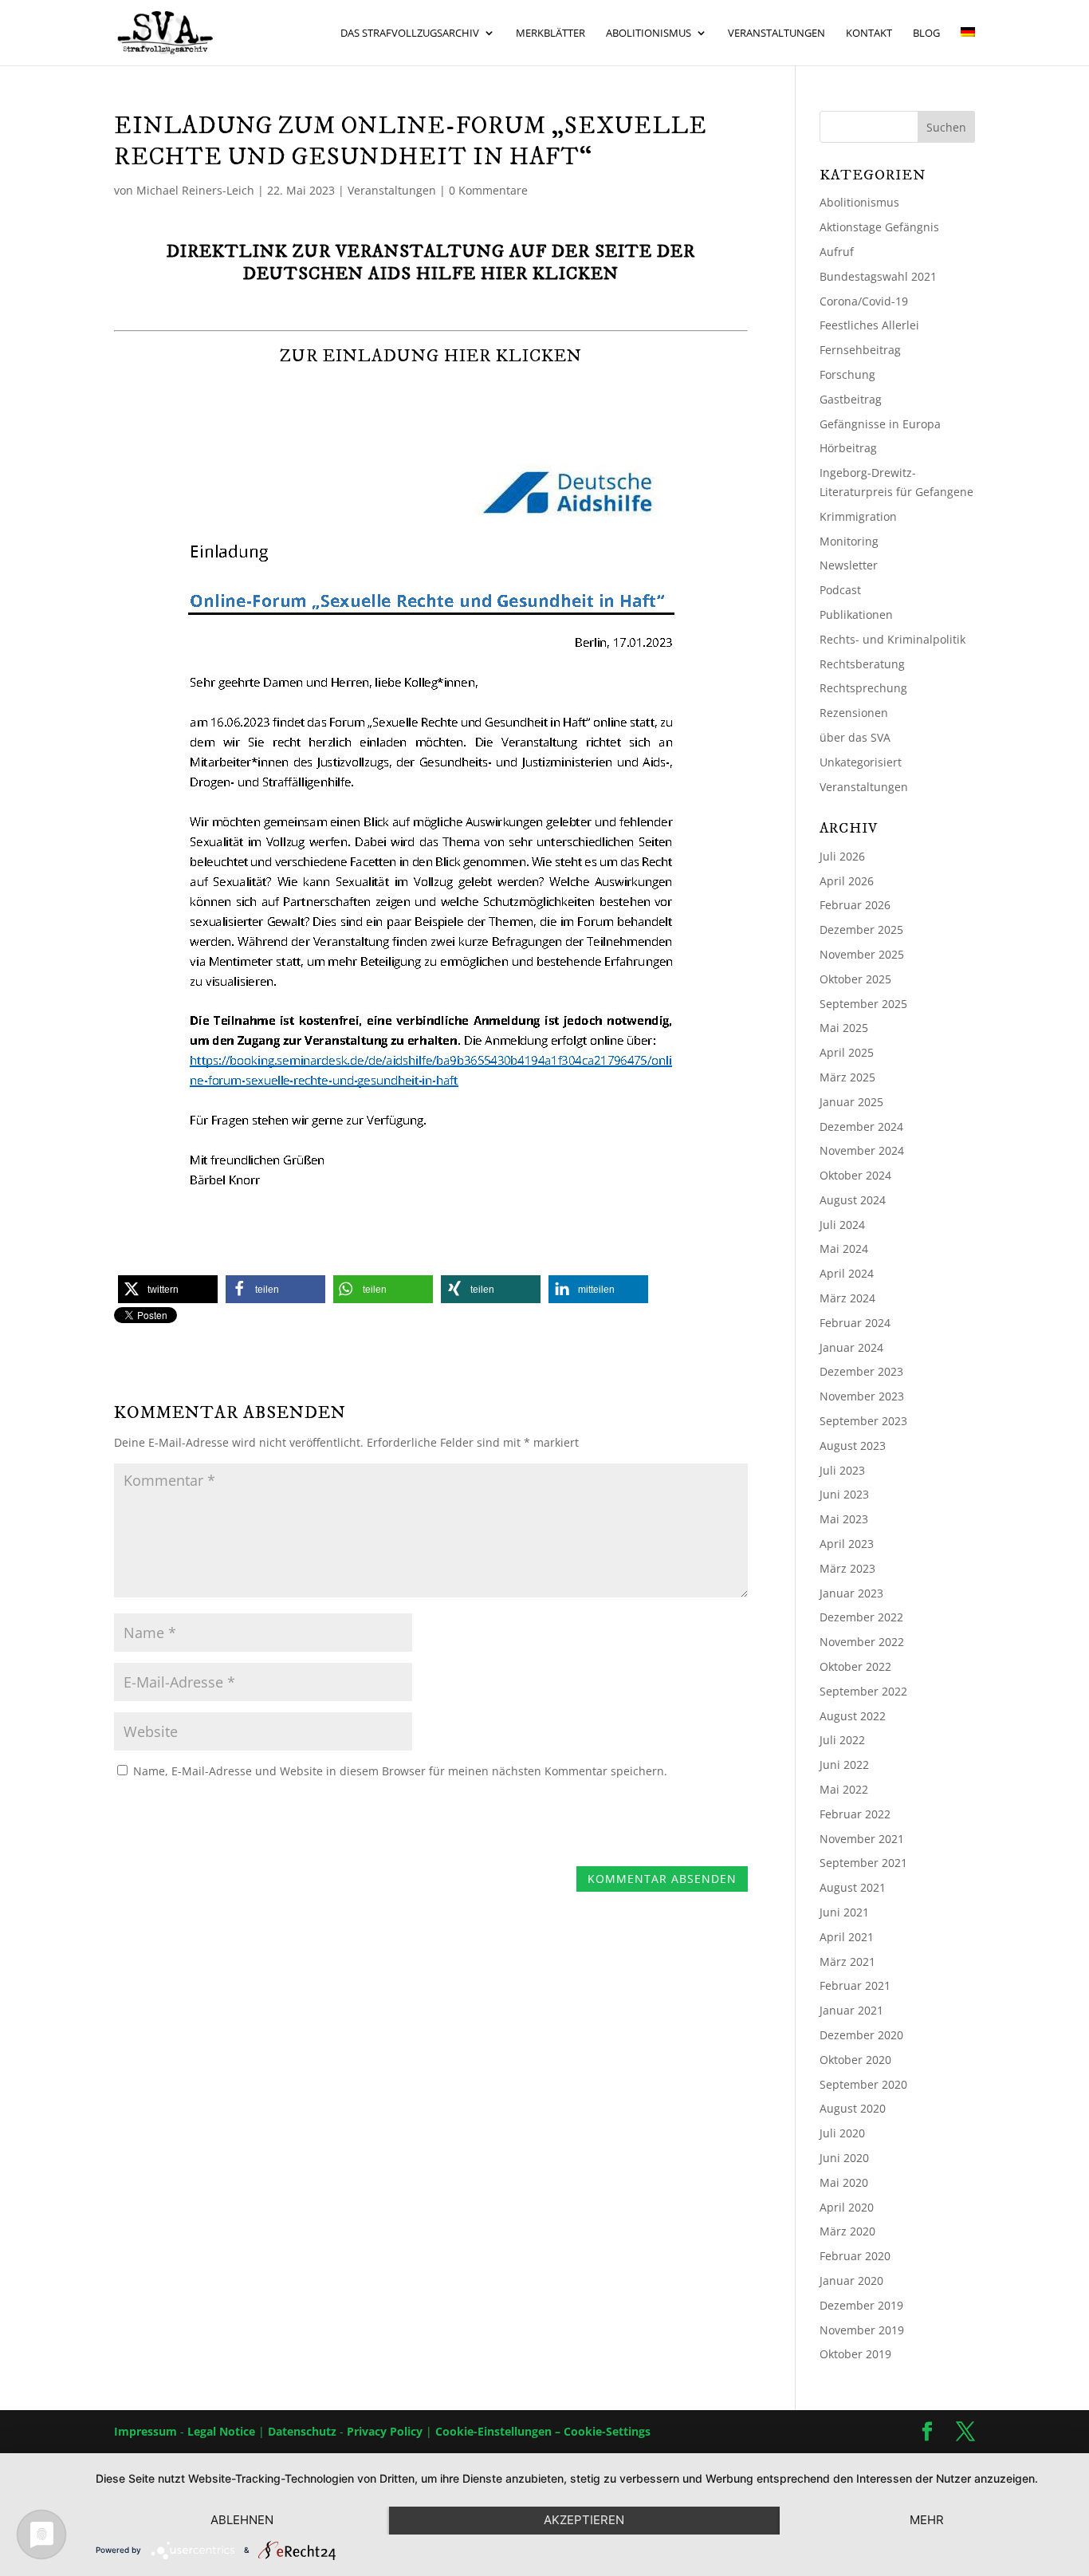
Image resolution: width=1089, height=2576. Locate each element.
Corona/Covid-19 (864, 301)
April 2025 (847, 1052)
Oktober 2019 (855, 2354)
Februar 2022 (855, 1814)
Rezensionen (854, 713)
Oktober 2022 (855, 1666)
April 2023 (847, 1544)
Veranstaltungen (776, 33)
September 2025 (863, 1004)
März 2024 (847, 1298)
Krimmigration (858, 516)
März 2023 (847, 1568)
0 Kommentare (488, 190)
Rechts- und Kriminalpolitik (892, 639)
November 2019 (862, 2330)
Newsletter (849, 565)
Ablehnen (242, 2520)
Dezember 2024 (861, 1127)
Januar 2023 (851, 1593)
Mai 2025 (844, 1028)
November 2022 (862, 1642)
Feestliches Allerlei (869, 325)
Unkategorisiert (861, 762)
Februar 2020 (855, 2256)
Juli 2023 (842, 1470)
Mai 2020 (844, 2182)
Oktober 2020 (855, 2060)
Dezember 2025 (861, 930)
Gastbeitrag (851, 399)
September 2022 (863, 1691)
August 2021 (853, 1887)
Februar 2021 (855, 1985)
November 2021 (862, 1839)
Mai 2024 (844, 1249)
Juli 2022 (842, 1740)
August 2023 (853, 1446)
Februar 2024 (855, 1323)
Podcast (840, 590)
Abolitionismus (649, 33)
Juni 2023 (844, 1494)
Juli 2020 (842, 2133)
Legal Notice (221, 2431)
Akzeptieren (584, 2520)
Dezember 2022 (861, 1617)
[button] (168, 1289)
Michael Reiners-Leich (195, 190)
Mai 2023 (844, 1519)
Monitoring (849, 541)
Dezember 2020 (861, 2035)
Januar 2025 (851, 1102)
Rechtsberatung (862, 664)
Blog (926, 33)
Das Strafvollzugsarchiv (410, 33)
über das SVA (855, 737)
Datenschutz (302, 2431)
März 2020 (847, 2231)
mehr (927, 2520)
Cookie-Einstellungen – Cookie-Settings (543, 2431)
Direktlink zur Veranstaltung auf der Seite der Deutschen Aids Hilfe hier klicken (431, 263)
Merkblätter (550, 33)
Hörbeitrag (848, 448)
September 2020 (863, 2084)
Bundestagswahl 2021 (878, 276)
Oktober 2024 (855, 1175)
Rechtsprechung (863, 688)
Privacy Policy (385, 2431)
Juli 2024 (842, 1225)
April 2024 (847, 1273)
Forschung (847, 374)
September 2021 (863, 1863)
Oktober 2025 (855, 979)
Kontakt (869, 33)
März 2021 (847, 1962)
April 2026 (847, 881)
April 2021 (847, 1937)
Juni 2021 (844, 1912)
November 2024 (862, 1150)
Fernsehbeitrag (860, 350)
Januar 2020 (851, 2281)
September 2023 (863, 1421)
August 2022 (853, 1716)
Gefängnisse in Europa (880, 424)
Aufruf (837, 252)
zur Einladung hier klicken (431, 356)
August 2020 (853, 2108)
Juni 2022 (844, 1765)
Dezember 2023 (861, 1371)
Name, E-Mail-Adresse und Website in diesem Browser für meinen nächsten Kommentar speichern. (400, 1771)
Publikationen (856, 614)
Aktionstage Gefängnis (879, 227)
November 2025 (862, 954)
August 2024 (853, 1200)
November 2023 (862, 1396)
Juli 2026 (842, 856)
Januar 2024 (851, 1347)
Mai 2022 (844, 1789)
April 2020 (847, 2207)
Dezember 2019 (861, 2305)
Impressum (145, 2431)
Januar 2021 (851, 2010)
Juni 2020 (844, 2158)
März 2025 (847, 1077)
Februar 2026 (855, 905)
